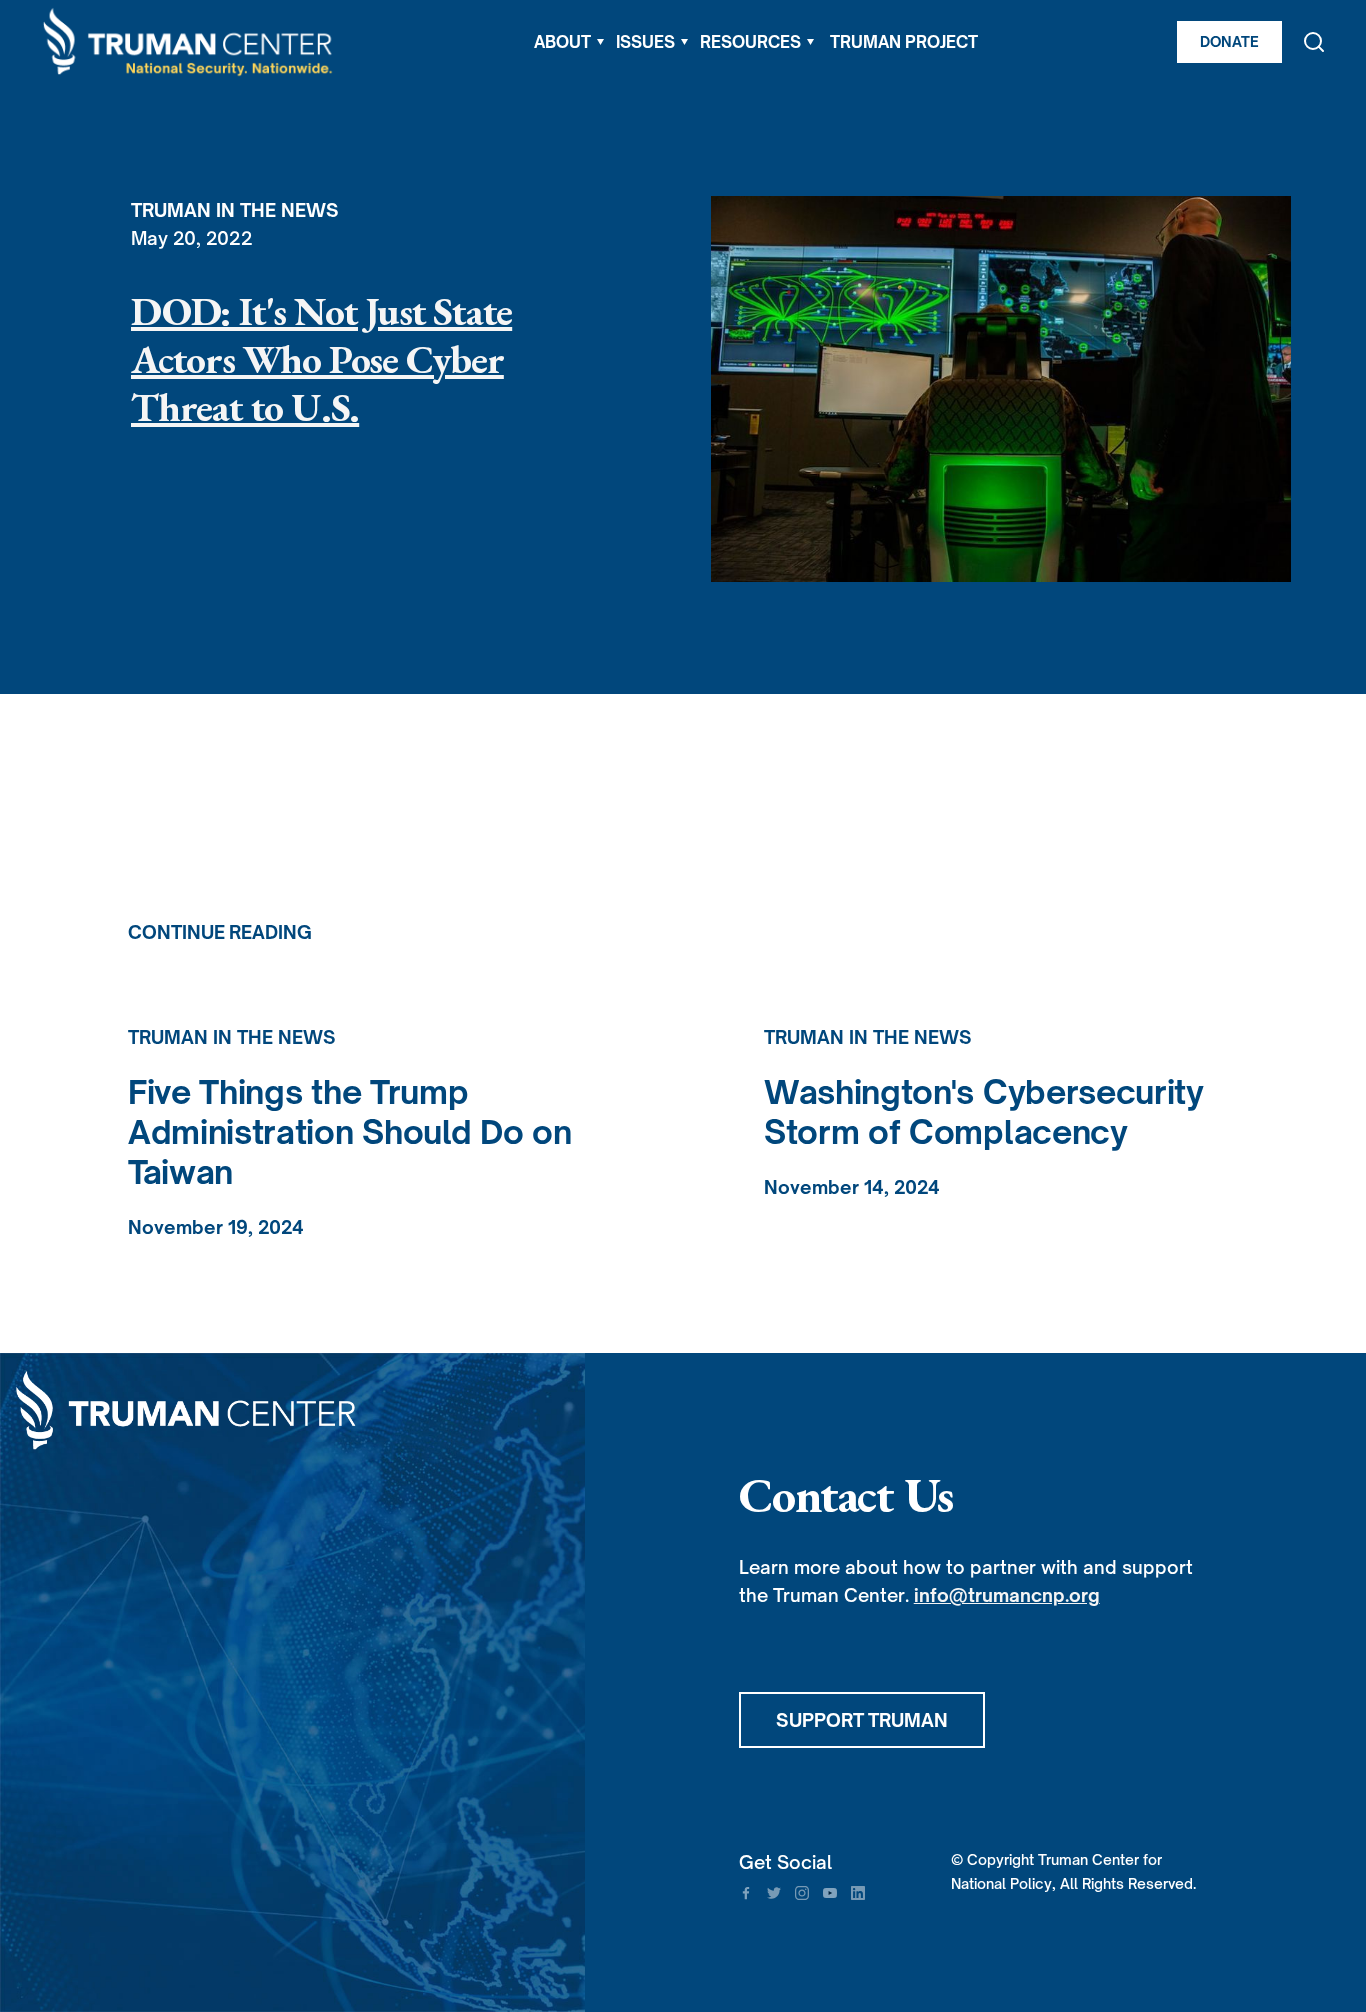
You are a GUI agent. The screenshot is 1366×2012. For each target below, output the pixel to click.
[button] (569, 42)
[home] (189, 42)
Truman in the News (235, 210)
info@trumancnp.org (1007, 1595)
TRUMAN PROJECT (904, 42)
